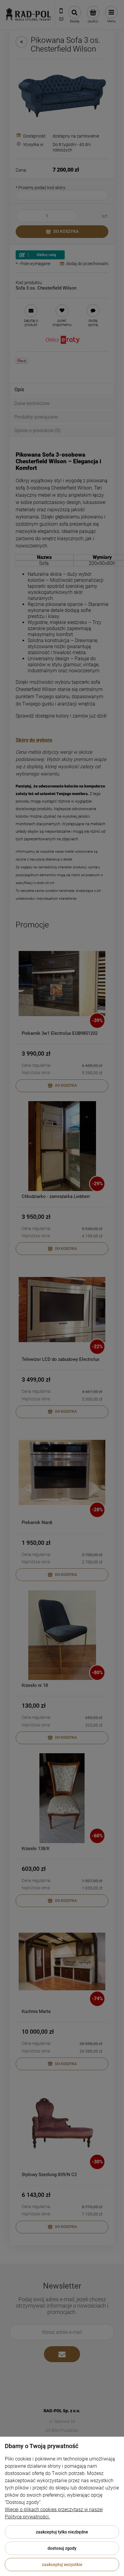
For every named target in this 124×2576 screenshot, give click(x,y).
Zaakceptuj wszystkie (62, 2565)
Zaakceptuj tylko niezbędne (62, 2532)
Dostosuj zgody (62, 2548)
